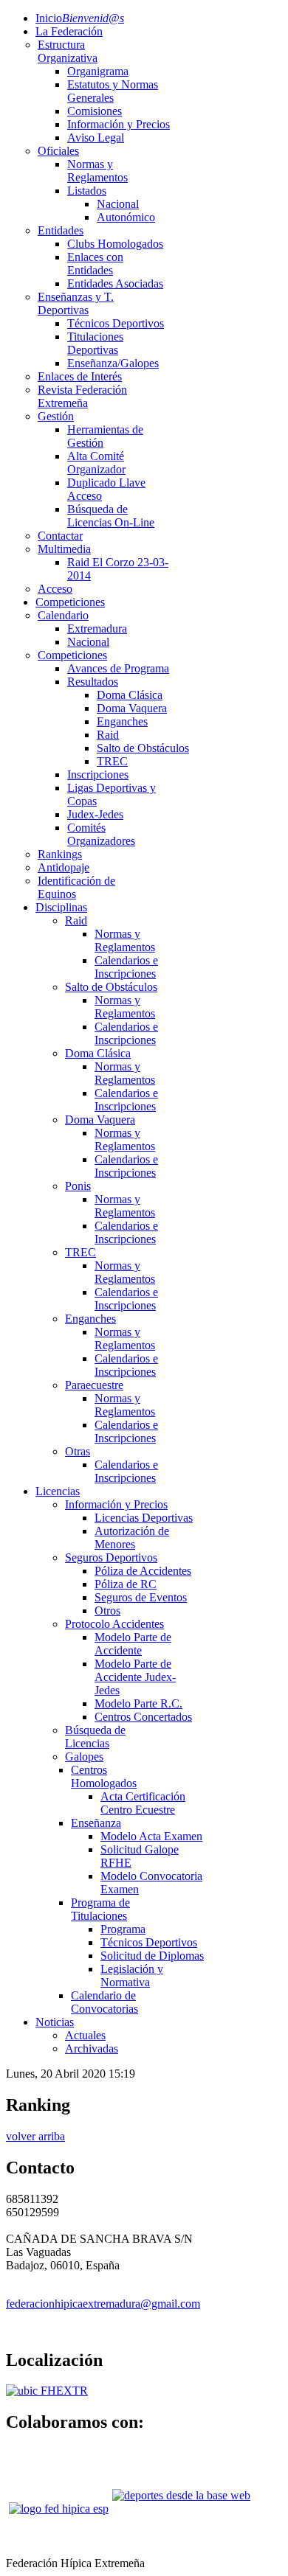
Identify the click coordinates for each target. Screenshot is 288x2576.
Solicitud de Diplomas (152, 1956)
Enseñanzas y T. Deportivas (76, 303)
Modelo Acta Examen (151, 1836)
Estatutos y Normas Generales (113, 91)
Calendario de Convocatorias (104, 2002)
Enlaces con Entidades (95, 264)
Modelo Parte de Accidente (133, 1644)
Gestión (56, 416)
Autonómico (126, 217)
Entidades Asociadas (115, 283)
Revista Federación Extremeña (82, 396)
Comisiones (95, 111)
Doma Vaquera (132, 708)
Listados (87, 191)
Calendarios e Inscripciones (126, 967)
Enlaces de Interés (80, 376)
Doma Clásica (130, 695)
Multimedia (64, 549)
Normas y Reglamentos (97, 171)
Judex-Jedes (95, 814)
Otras (78, 1451)
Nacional (118, 204)
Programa (123, 1929)
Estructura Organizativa (68, 51)
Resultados (93, 682)
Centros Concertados (143, 1717)
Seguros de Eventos (141, 1597)
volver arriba (35, 2136)
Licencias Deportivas (144, 1518)
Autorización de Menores (132, 1538)
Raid (108, 735)
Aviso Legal (96, 137)
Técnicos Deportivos (116, 323)
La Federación (69, 31)
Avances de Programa (118, 668)
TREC (112, 761)
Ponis (78, 1186)
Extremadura (97, 629)
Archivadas (92, 2048)
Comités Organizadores (101, 834)
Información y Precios (119, 124)
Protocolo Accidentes (114, 1624)
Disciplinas (61, 907)
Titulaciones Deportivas (95, 343)
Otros (107, 1611)
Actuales (85, 2035)
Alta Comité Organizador (96, 463)
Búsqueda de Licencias (95, 1737)
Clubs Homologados (115, 244)
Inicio (80, 18)
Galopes (84, 1757)
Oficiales (58, 151)
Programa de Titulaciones (100, 1909)
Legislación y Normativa (132, 1975)
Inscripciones (98, 774)
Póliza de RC (126, 1584)
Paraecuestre (94, 1385)
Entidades (61, 230)
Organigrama (98, 71)
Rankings (60, 854)
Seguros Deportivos (111, 1557)
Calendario (63, 615)
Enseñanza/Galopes (113, 363)
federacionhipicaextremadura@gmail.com (103, 2304)
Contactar (60, 536)
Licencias (58, 1491)
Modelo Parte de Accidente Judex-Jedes (135, 1677)
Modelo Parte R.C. (138, 1703)
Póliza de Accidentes (143, 1571)
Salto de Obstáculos (143, 748)
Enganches (122, 721)
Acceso (55, 589)
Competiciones (70, 602)
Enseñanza (96, 1823)
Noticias (55, 2022)
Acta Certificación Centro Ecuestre (143, 1803)
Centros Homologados (104, 1776)
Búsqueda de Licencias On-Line (111, 516)
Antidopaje (64, 867)
